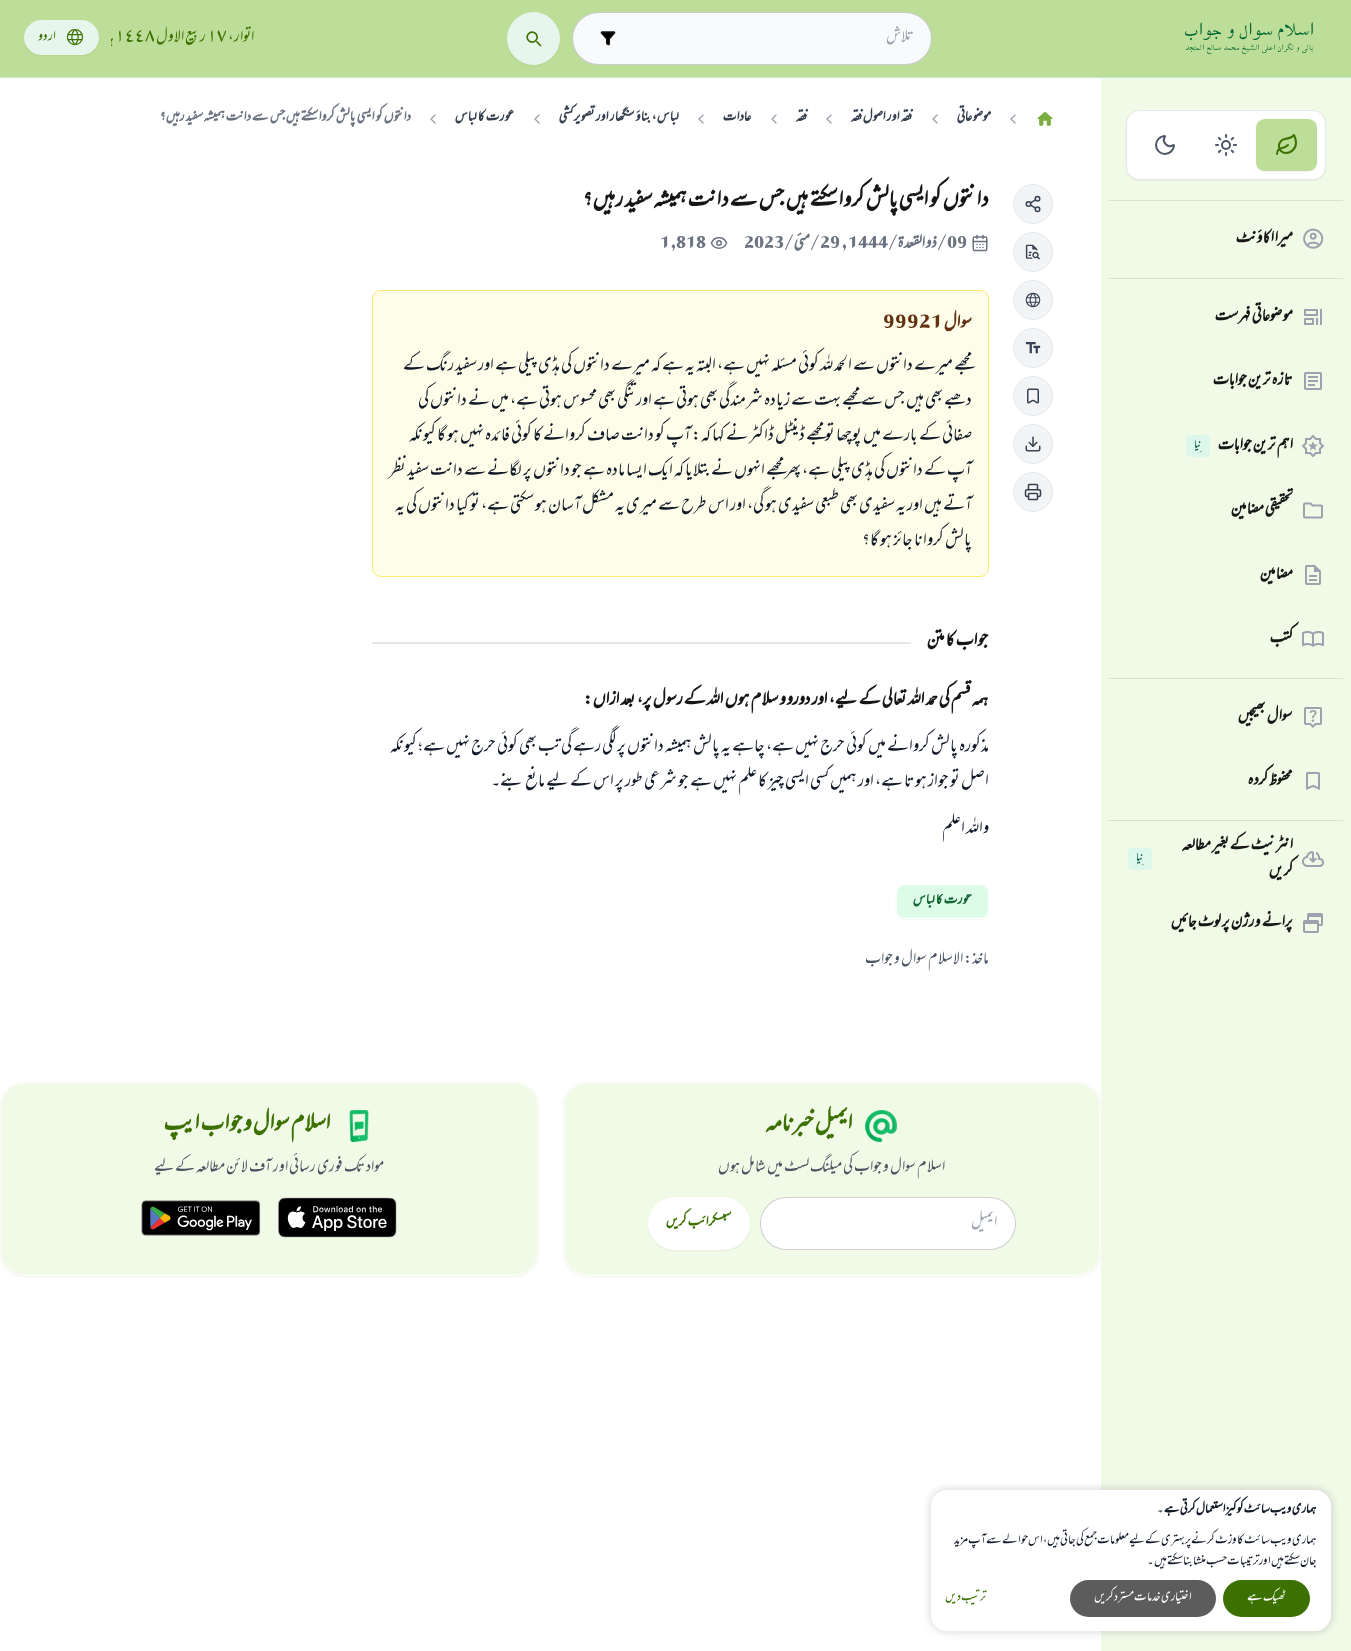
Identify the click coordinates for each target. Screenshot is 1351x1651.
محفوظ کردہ (1270, 781)
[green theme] (1286, 145)
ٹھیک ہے (1266, 1598)
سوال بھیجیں (1265, 717)
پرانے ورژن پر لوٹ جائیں (1232, 923)
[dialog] (1131, 1560)
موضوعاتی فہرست (1254, 317)
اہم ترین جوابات (1243, 446)
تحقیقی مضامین (1262, 510)
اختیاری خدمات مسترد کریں (1143, 1598)
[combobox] (769, 38)
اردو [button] (47, 37)
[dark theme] (1165, 145)
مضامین (1276, 575)
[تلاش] (533, 38)
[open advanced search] (607, 38)
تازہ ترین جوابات (1253, 381)
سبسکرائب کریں (698, 1223)
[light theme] (1226, 145)
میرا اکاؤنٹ (1264, 239)
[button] (1033, 204)
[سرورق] (1045, 119)
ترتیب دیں (965, 1598)
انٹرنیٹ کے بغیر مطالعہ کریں (1214, 859)
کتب (1281, 639)
